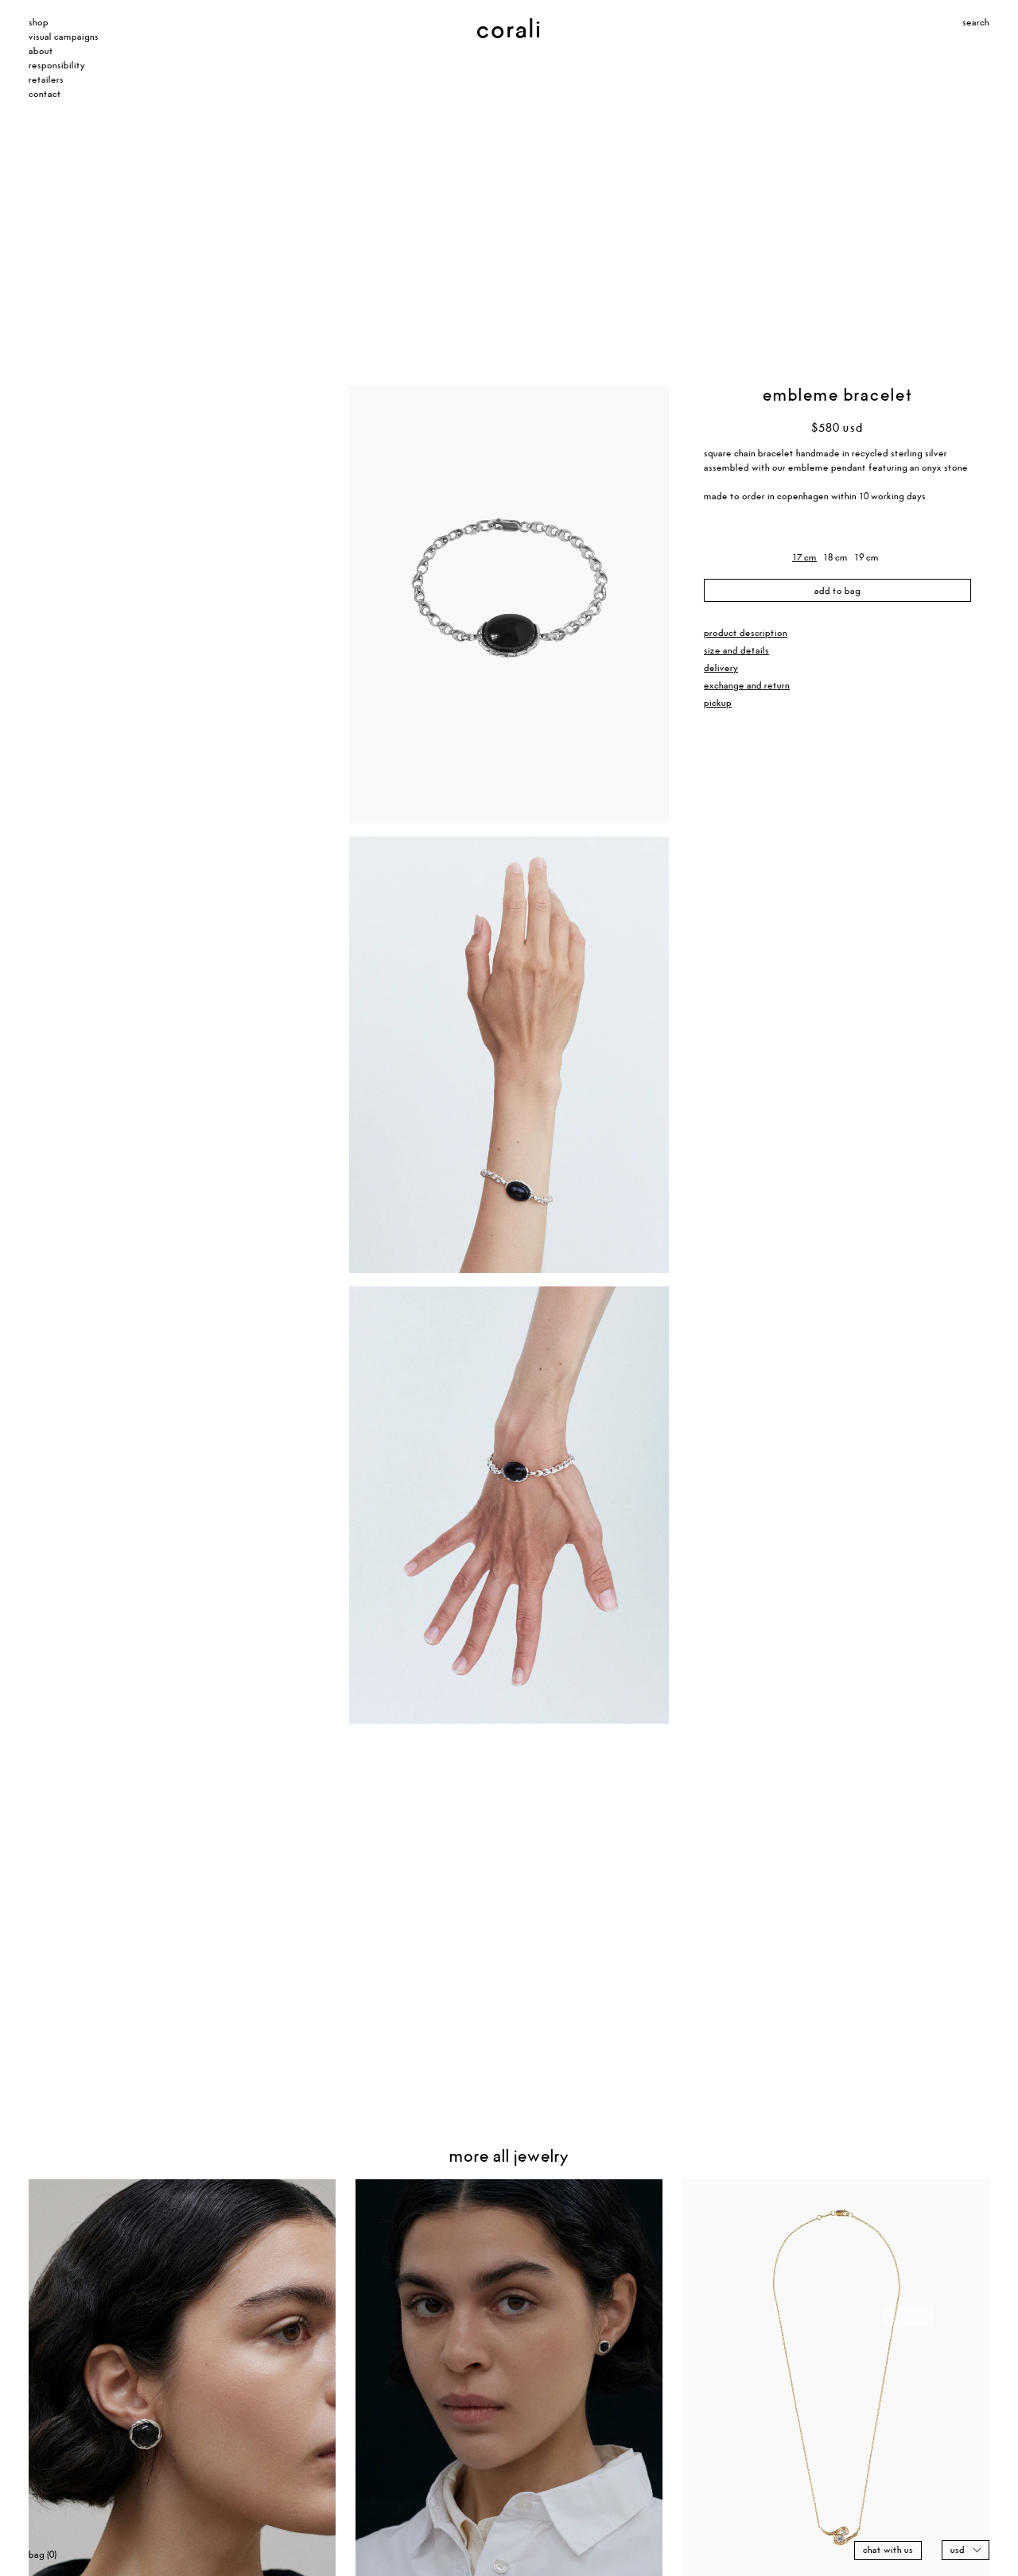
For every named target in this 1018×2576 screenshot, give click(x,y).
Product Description (746, 633)
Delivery (721, 668)
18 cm (835, 558)
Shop (39, 23)
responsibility (57, 66)
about (41, 51)
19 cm (866, 558)
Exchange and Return (747, 686)
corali (487, 30)
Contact (45, 94)
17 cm (804, 558)
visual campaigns (64, 37)
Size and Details (736, 651)
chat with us (888, 2550)
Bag (43, 2555)
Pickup (718, 703)
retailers (46, 80)
